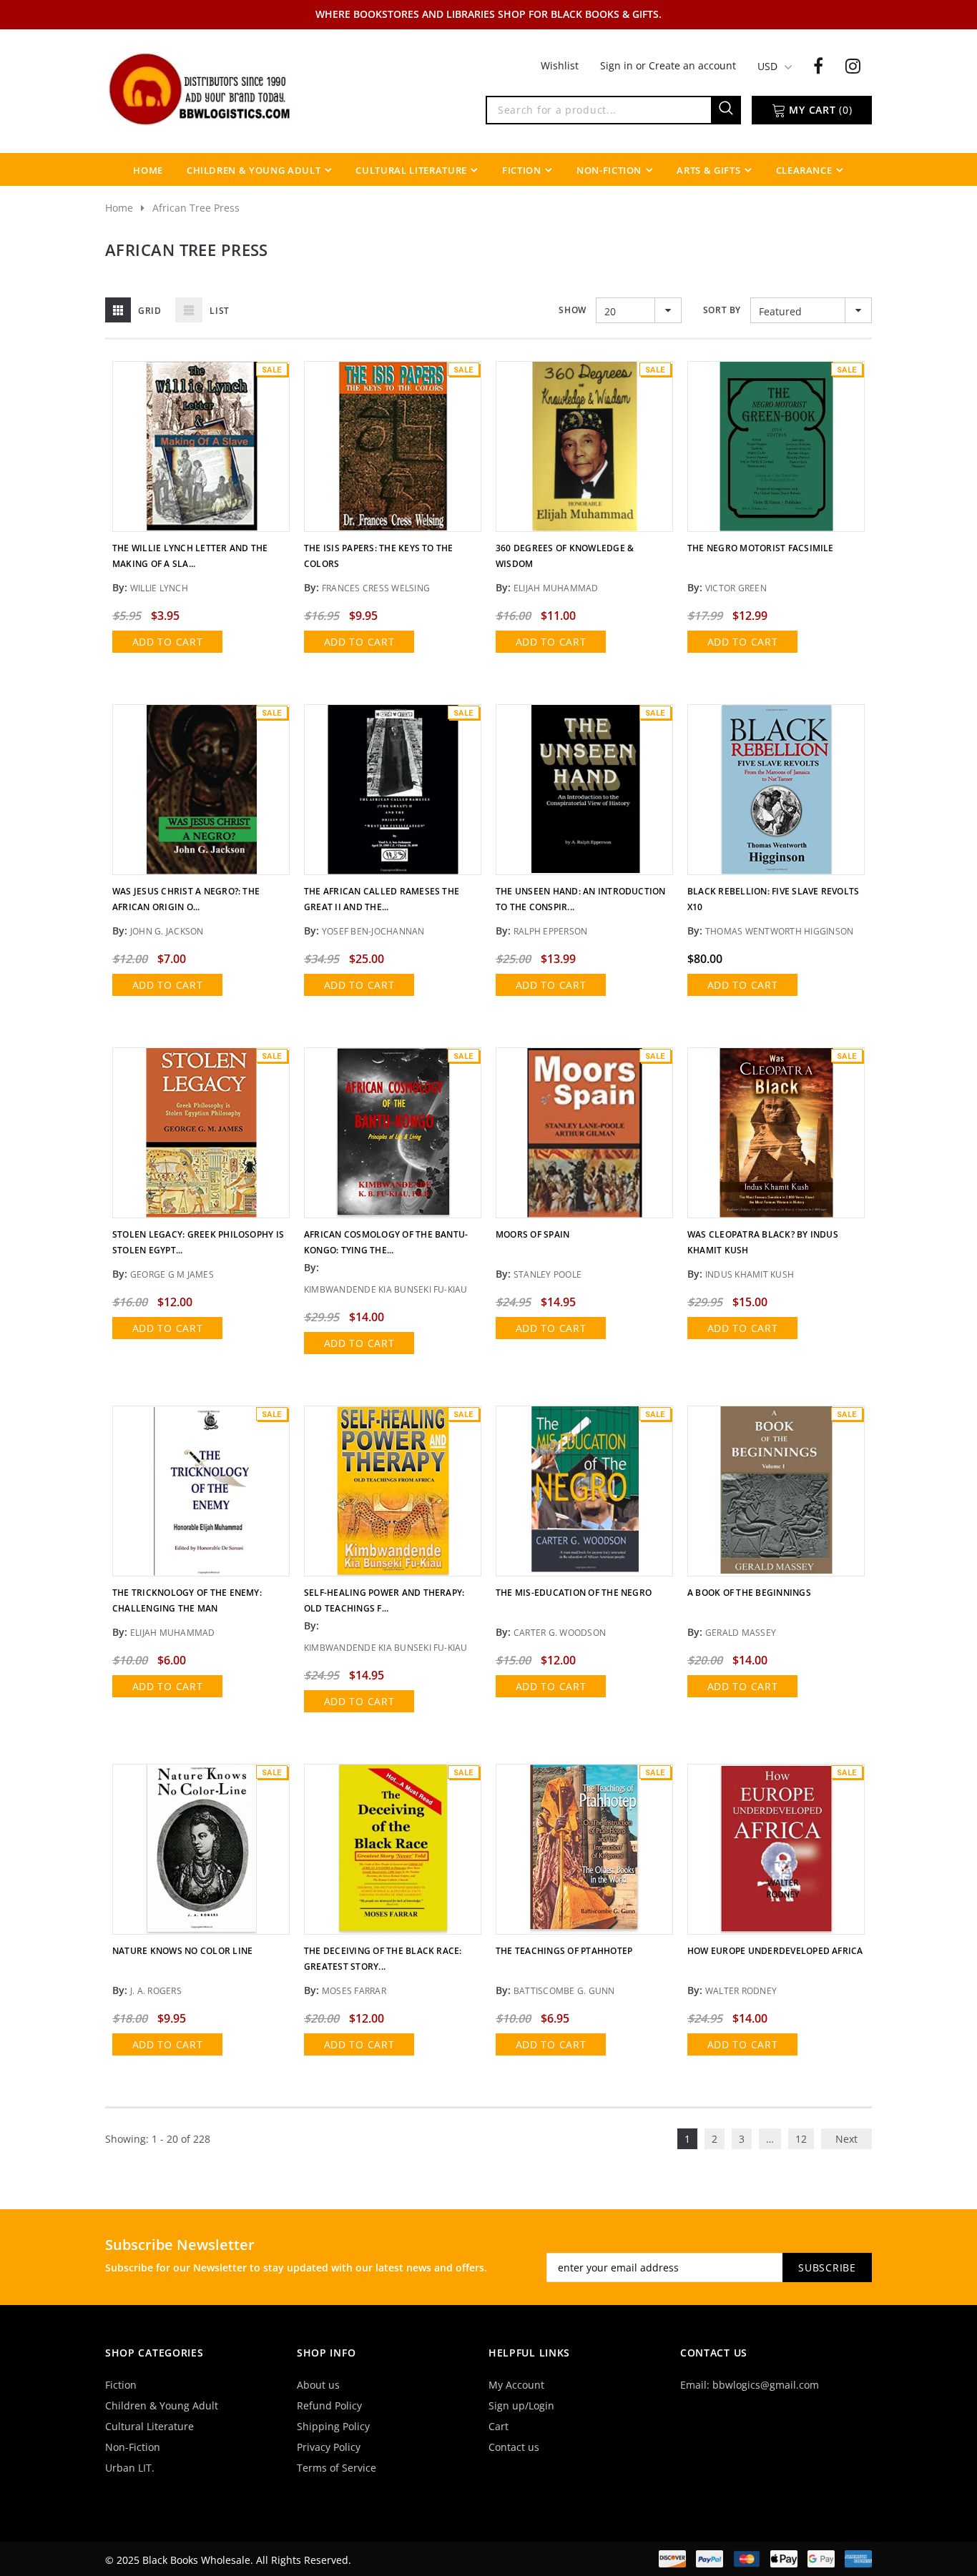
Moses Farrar (354, 1991)
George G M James (172, 1274)
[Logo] (201, 88)
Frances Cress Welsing (376, 588)
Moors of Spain (532, 1234)
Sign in (618, 65)
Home (119, 208)
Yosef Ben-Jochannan (373, 931)
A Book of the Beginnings (749, 1593)
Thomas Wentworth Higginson (779, 931)
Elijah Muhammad (556, 588)
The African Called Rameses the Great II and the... (382, 899)
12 (801, 2139)
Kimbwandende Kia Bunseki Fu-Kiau (386, 1289)
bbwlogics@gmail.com (766, 2385)
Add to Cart (168, 642)
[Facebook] (818, 65)
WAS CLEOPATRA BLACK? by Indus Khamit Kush (763, 1242)
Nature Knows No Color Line (182, 1951)
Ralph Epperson (550, 931)
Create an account (692, 65)
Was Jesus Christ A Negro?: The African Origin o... (186, 899)
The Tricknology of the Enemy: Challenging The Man (187, 1600)
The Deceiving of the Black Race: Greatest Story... (383, 1959)
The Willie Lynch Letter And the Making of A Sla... (190, 556)
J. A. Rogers (156, 1991)
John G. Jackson (167, 931)
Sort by (722, 310)
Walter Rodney (741, 1991)
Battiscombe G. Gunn (564, 1991)
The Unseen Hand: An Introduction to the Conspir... (581, 899)
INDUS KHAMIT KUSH (750, 1274)
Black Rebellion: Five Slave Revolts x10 (773, 899)
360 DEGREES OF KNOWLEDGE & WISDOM (565, 556)
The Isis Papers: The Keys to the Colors (379, 556)
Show (572, 310)
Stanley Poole (548, 1274)
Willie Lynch (159, 588)
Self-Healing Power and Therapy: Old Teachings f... (384, 1600)
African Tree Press (196, 208)
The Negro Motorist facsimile (761, 548)
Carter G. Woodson (560, 1633)
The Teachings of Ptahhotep (564, 1951)
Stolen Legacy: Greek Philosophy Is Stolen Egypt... (198, 1242)
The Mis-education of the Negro (574, 1593)
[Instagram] (853, 65)
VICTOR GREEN (736, 588)
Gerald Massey (741, 1633)
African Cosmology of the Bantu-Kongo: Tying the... (386, 1242)
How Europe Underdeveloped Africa (775, 1951)
